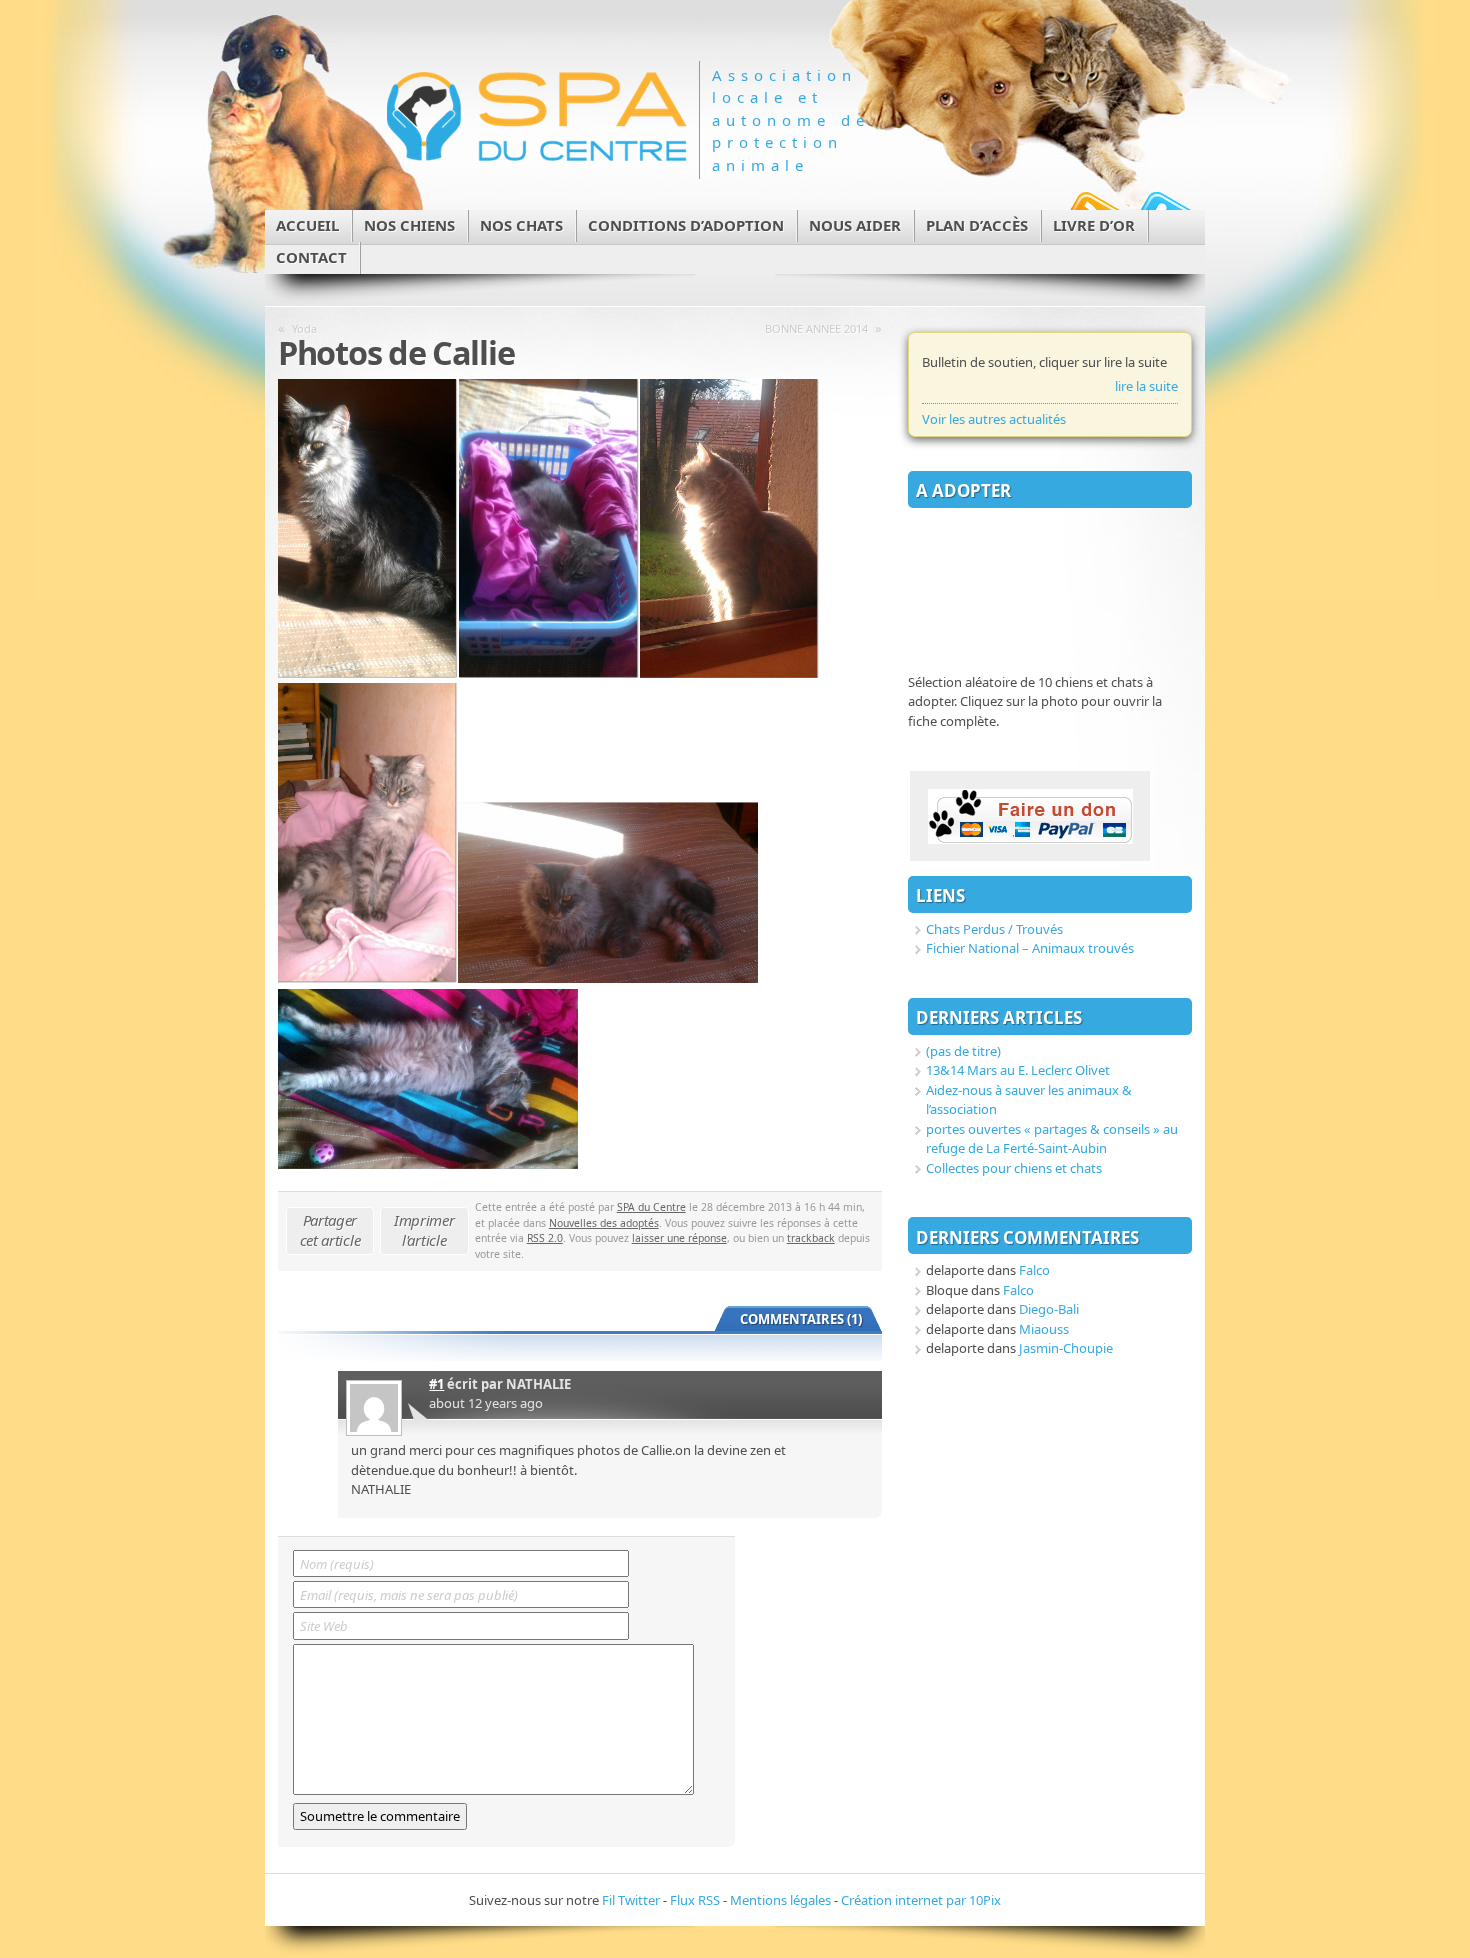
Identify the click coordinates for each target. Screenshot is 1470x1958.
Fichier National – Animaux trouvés (1030, 948)
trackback (811, 1238)
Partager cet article (330, 1230)
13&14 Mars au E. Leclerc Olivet (1018, 1070)
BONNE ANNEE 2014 (816, 328)
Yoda (304, 328)
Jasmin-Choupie (1066, 1348)
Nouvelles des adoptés (604, 1223)
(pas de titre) (963, 1051)
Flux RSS (695, 1900)
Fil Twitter (631, 1900)
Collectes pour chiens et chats (1014, 1168)
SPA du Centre (651, 1207)
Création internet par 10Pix (921, 1900)
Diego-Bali (1049, 1309)
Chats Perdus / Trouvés (994, 929)
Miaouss (1044, 1329)
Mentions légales (780, 1900)
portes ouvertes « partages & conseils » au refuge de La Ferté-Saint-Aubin (1052, 1139)
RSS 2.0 (545, 1238)
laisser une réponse (679, 1238)
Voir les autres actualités (994, 419)
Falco (1034, 1270)
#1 (436, 1384)
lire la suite (1146, 386)
